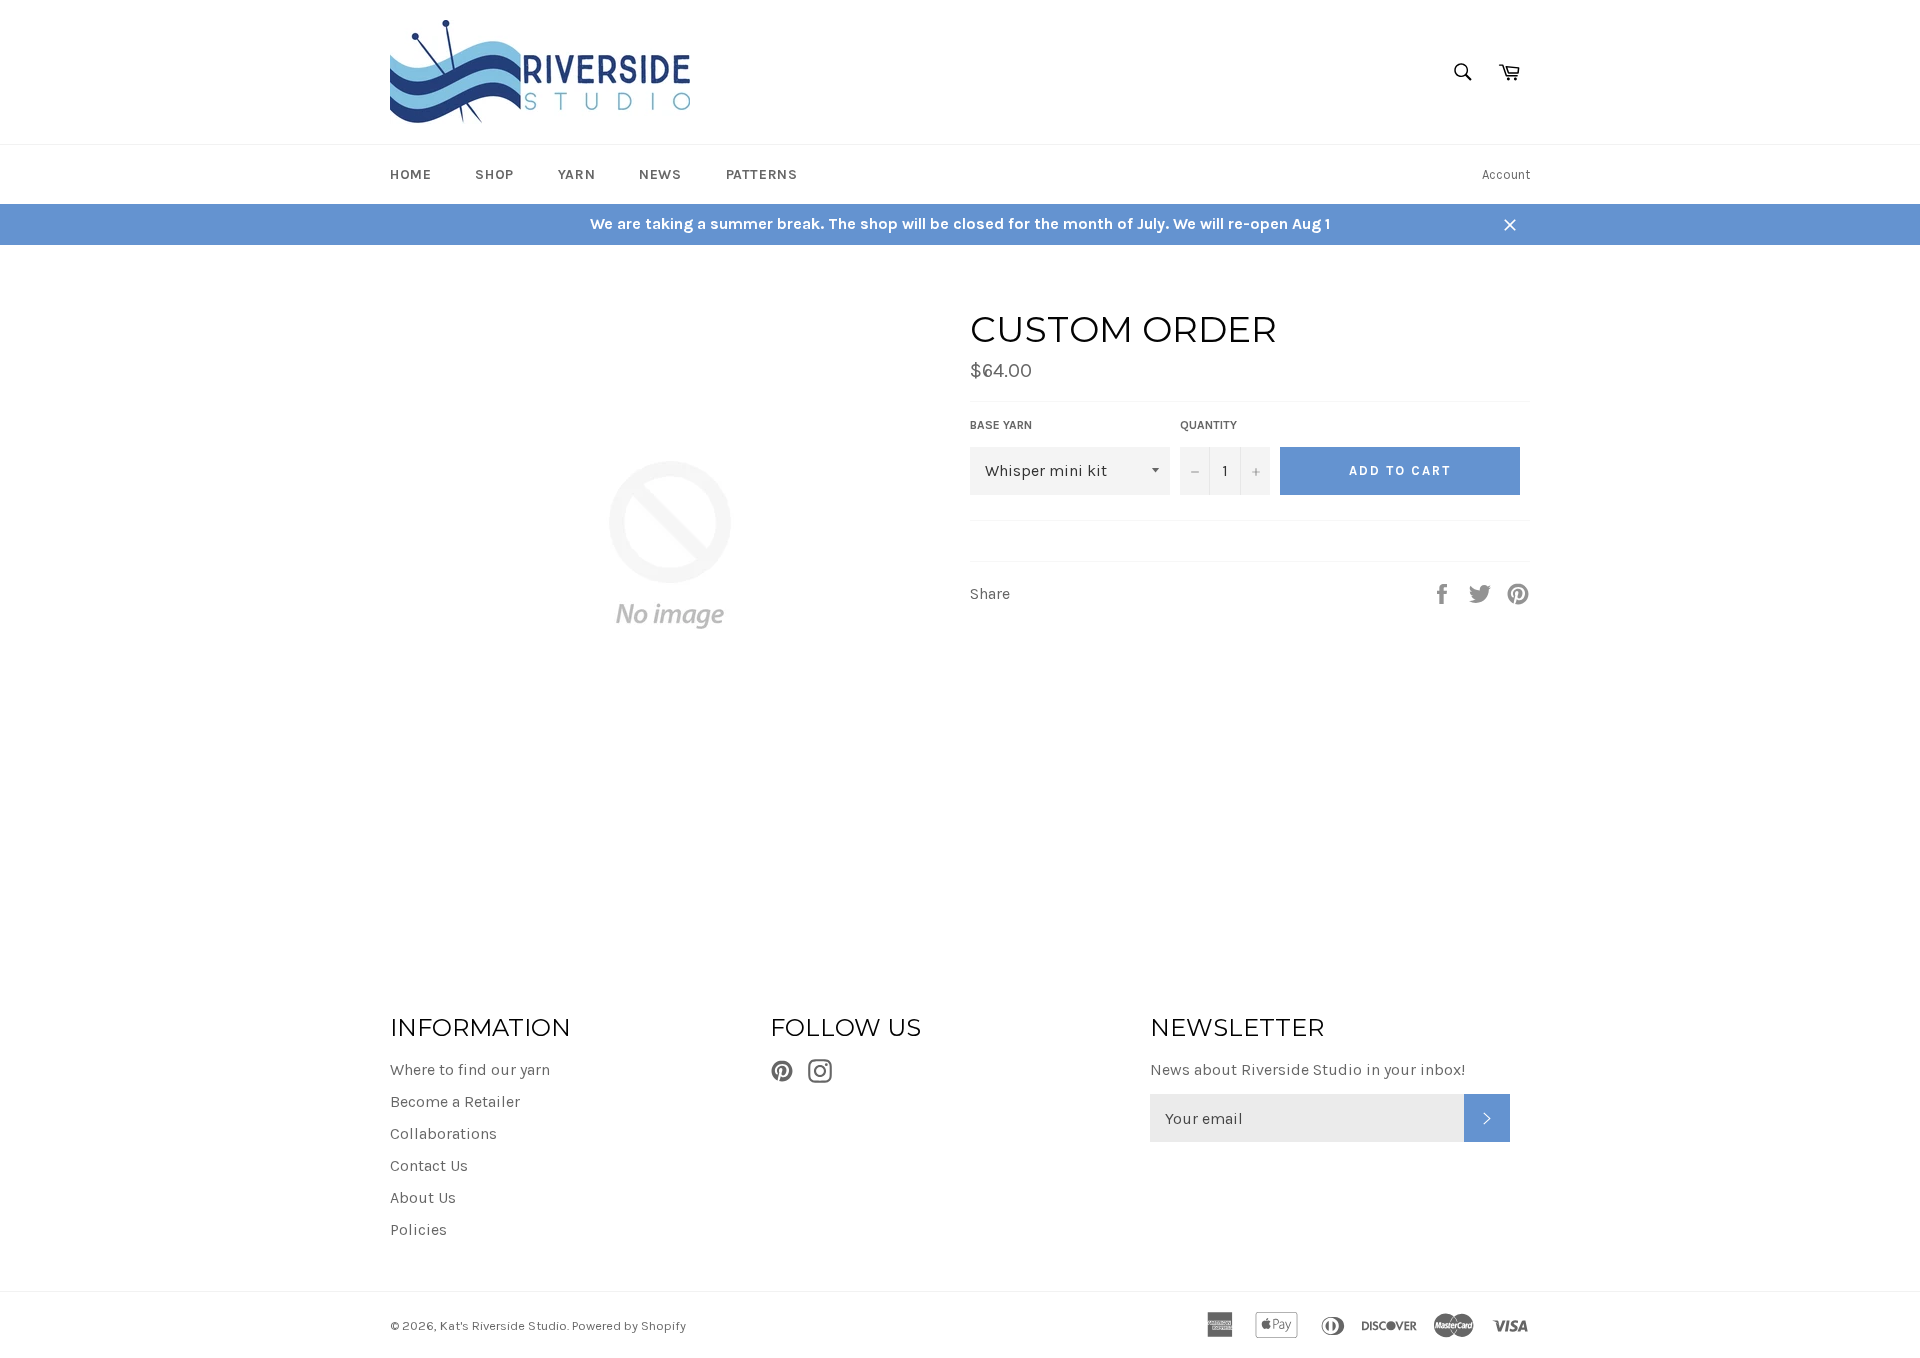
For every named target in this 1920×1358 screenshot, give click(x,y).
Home (410, 174)
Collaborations (443, 1133)
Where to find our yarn (470, 1069)
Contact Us (429, 1165)
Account (1506, 174)
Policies (418, 1229)
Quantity (1208, 425)
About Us (423, 1197)
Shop (494, 174)
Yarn (576, 174)
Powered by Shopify (629, 1325)
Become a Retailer (455, 1101)
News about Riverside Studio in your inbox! (1307, 1069)
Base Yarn (1001, 425)
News (660, 174)
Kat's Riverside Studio (503, 1325)
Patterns (762, 174)
